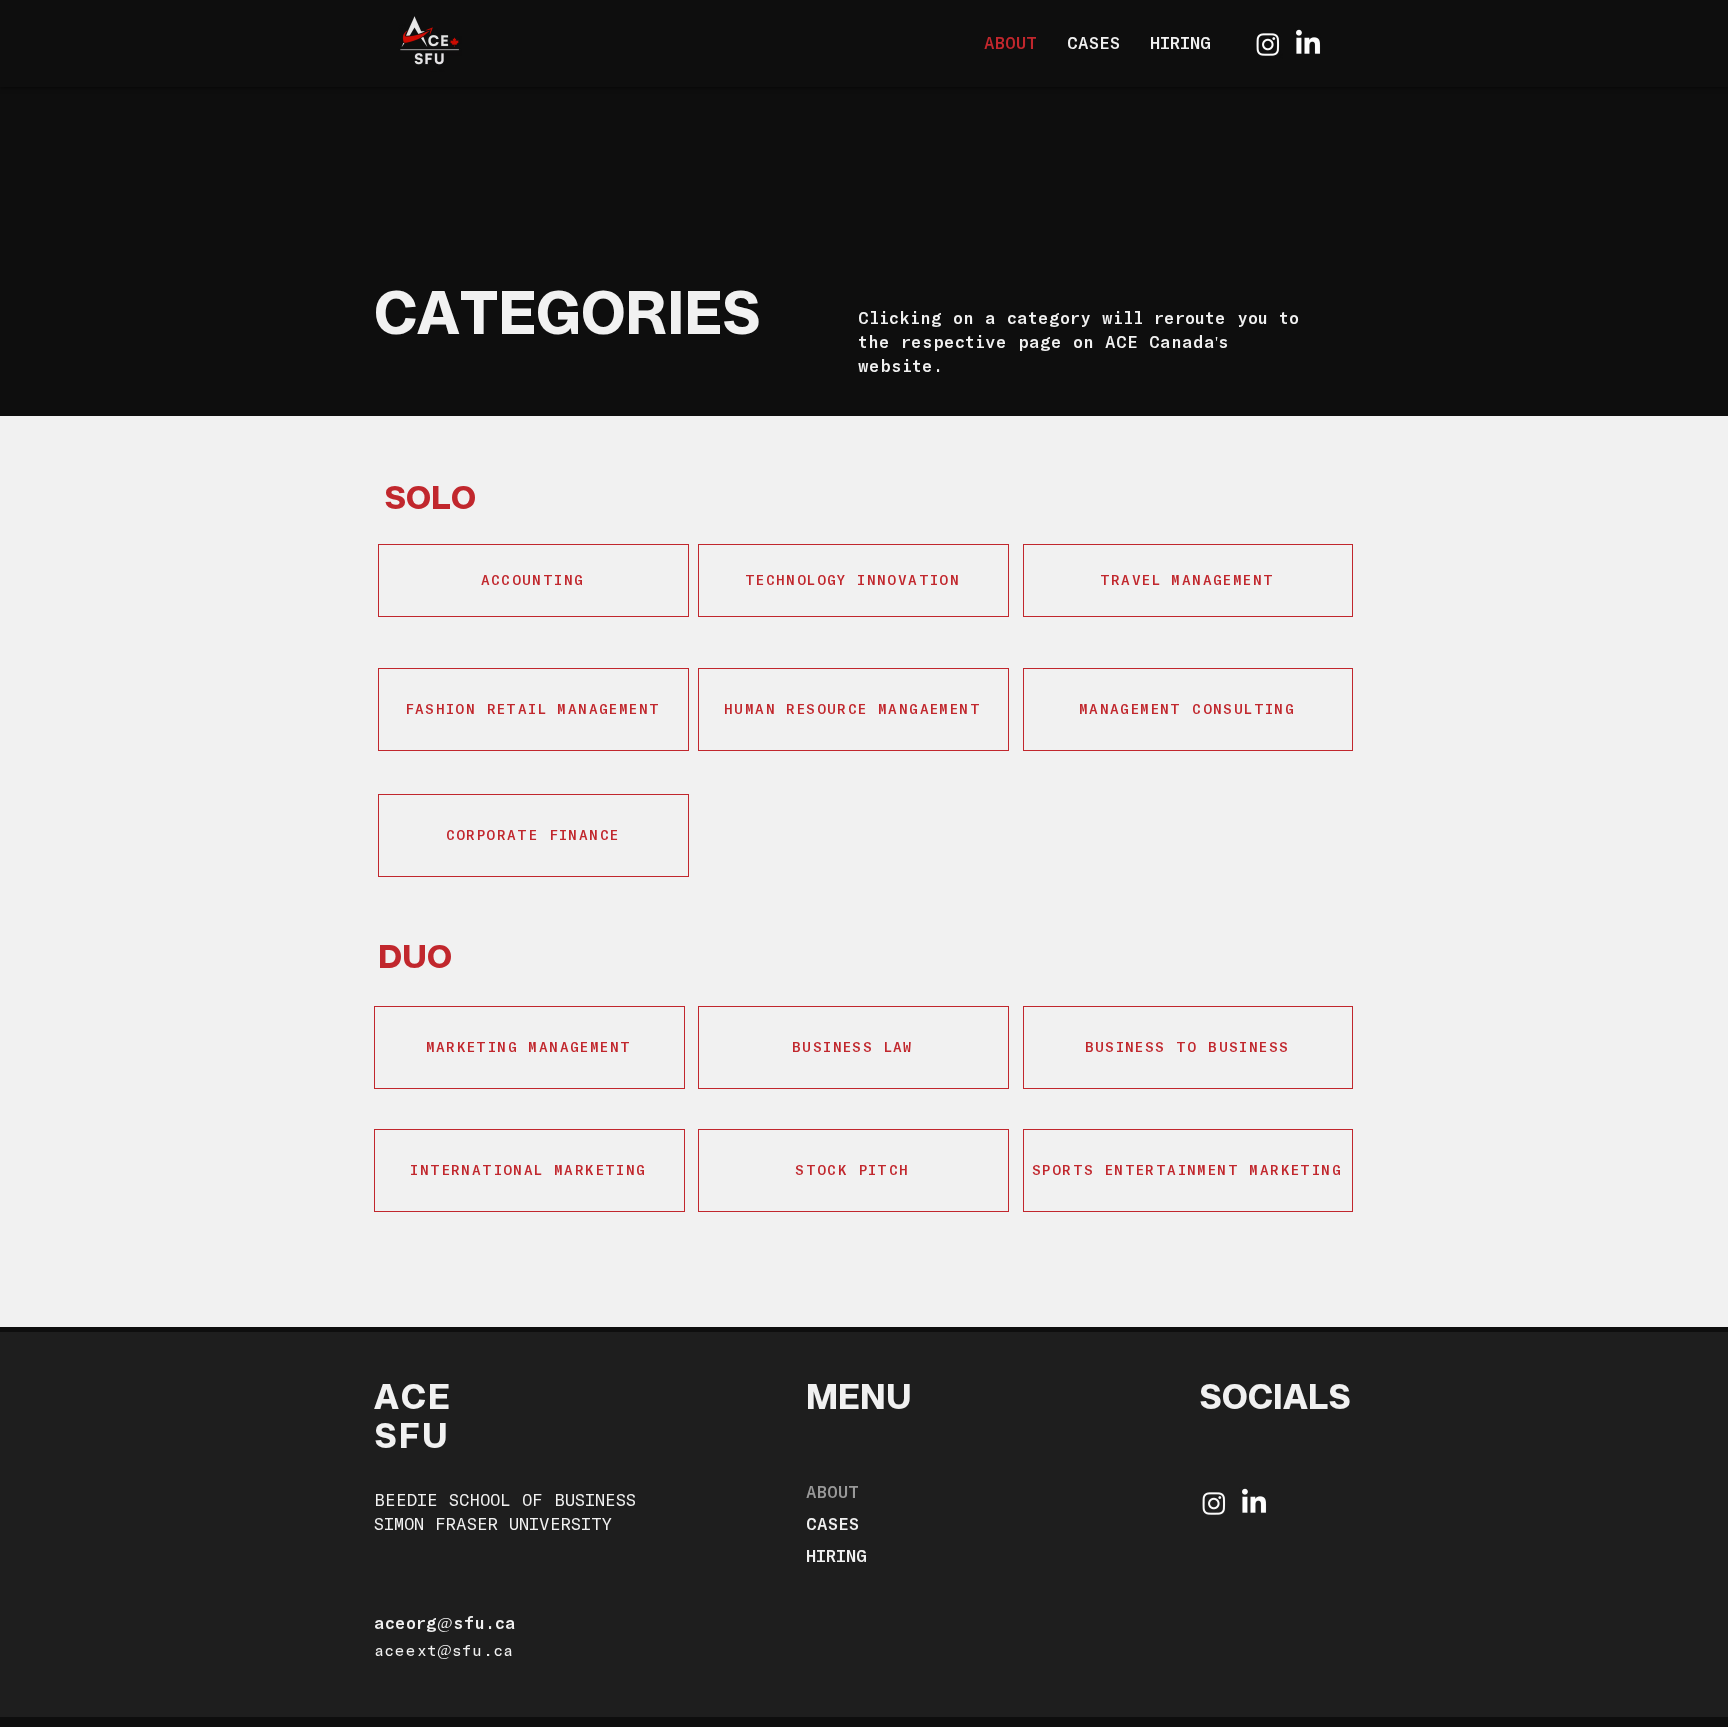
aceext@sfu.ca (443, 1650)
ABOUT (832, 1491)
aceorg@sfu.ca (445, 1622)
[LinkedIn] (1308, 44)
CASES (832, 1523)
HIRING (836, 1555)
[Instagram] (1268, 44)
